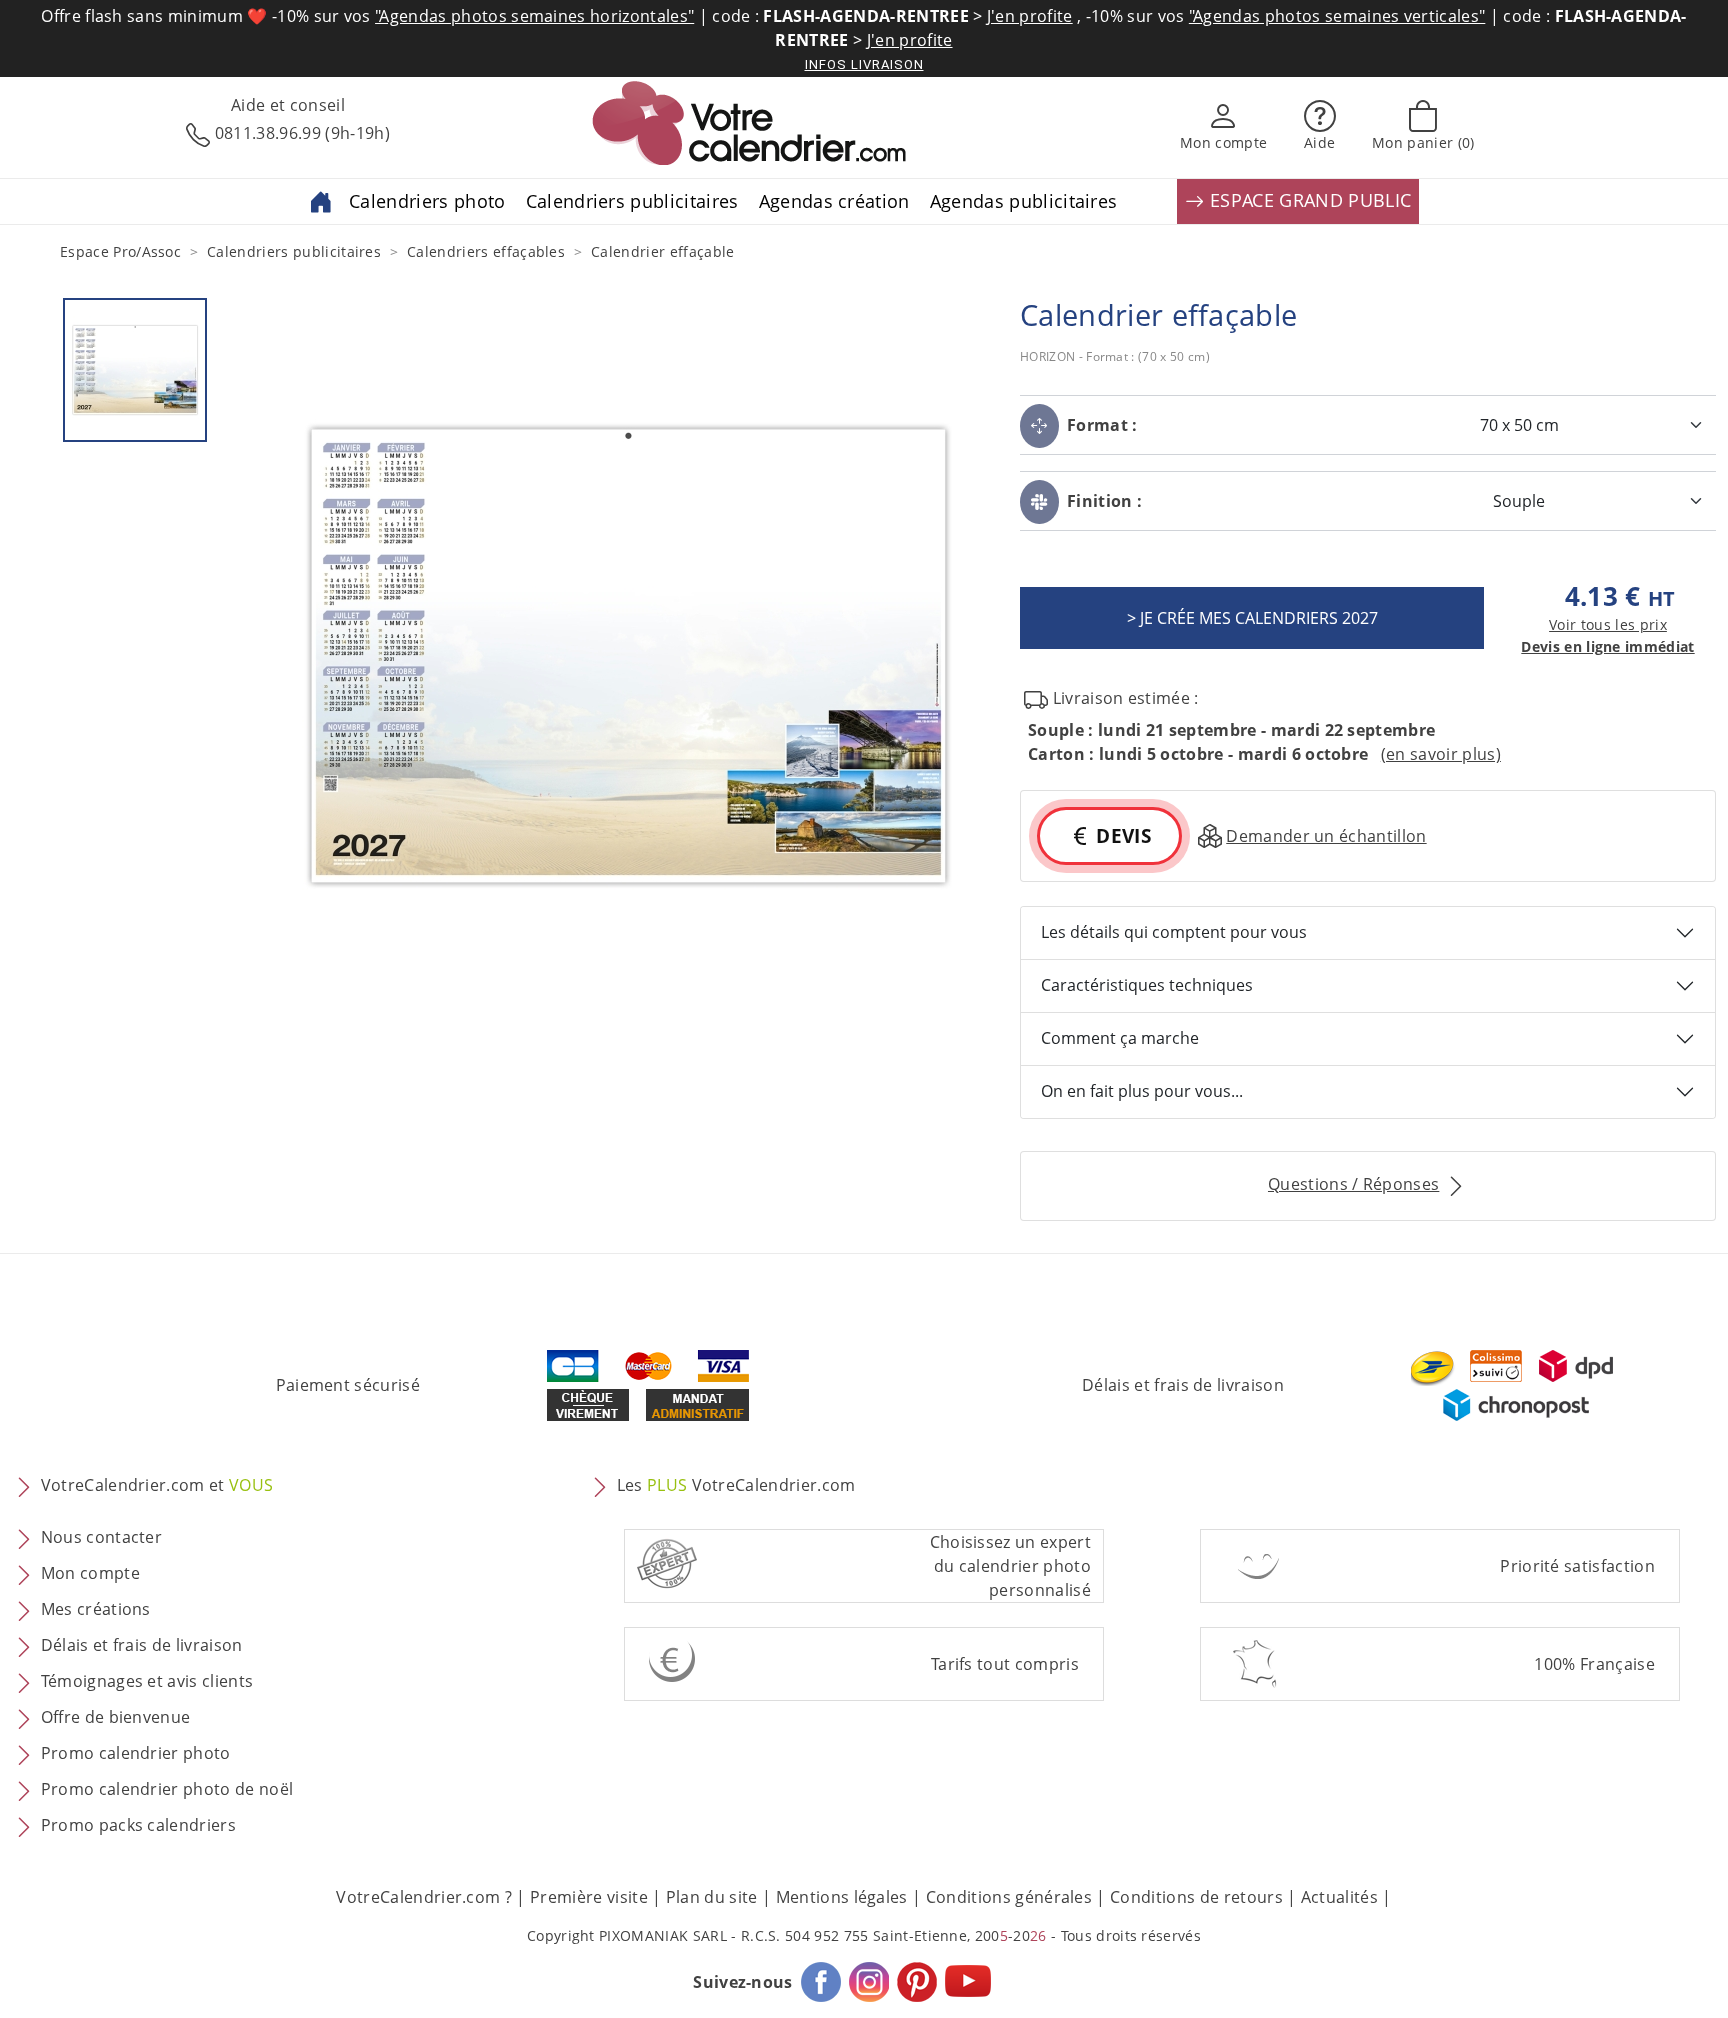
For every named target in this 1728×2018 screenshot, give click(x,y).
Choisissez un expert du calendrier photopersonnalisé (1010, 1566)
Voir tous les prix (1608, 624)
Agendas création (834, 201)
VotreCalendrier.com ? (424, 1897)
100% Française (1594, 1664)
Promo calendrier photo (136, 1753)
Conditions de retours (1196, 1897)
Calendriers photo (427, 201)
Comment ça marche (1120, 1038)
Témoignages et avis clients (147, 1681)
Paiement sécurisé (348, 1385)
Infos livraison (864, 64)
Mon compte (90, 1573)
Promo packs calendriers (138, 1825)
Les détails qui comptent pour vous (1174, 932)
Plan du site (712, 1897)
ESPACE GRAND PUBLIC (1308, 200)
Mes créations (96, 1609)
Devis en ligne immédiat (1607, 646)
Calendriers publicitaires (632, 201)
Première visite (589, 1897)
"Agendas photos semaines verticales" (1337, 16)
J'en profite (1030, 16)
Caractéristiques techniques (1147, 985)
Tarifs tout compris (1005, 1664)
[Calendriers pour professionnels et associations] (321, 200)
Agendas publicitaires (1024, 201)
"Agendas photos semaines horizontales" (534, 16)
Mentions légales (842, 1897)
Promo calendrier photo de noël (167, 1789)
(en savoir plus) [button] (1441, 754)
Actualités (1339, 1897)
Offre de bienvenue (116, 1717)
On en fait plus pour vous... (1142, 1091)
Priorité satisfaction (1577, 1566)
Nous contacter (101, 1537)
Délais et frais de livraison (1183, 1385)
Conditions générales (1009, 1897)
